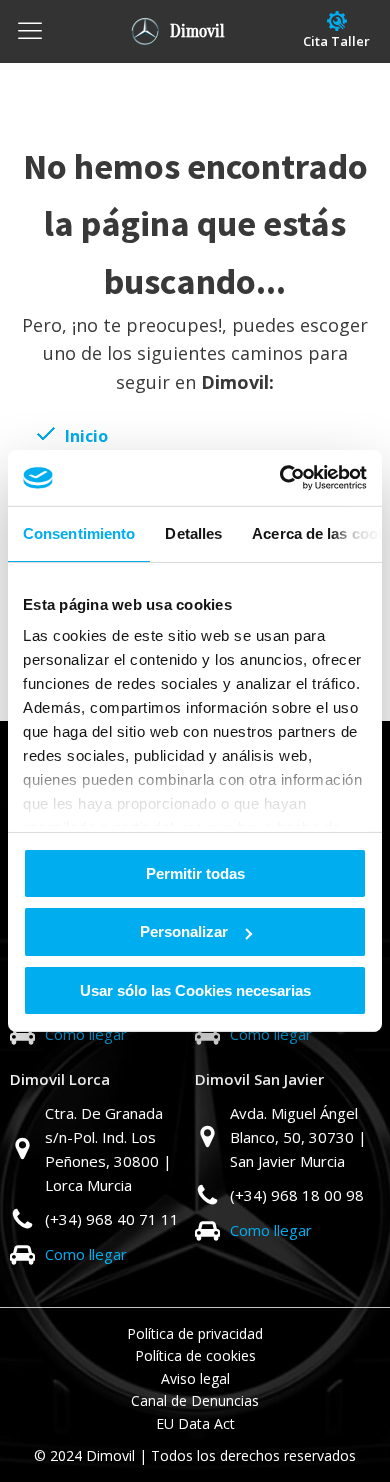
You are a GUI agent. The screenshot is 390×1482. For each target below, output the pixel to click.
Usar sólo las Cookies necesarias (195, 990)
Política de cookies (195, 1355)
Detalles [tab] (193, 532)
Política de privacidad (195, 1333)
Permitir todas (195, 872)
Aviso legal (195, 1378)
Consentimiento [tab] (79, 532)
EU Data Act (195, 1423)
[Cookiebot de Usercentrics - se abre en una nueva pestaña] (280, 478)
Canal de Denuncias (195, 1400)
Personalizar (184, 931)
